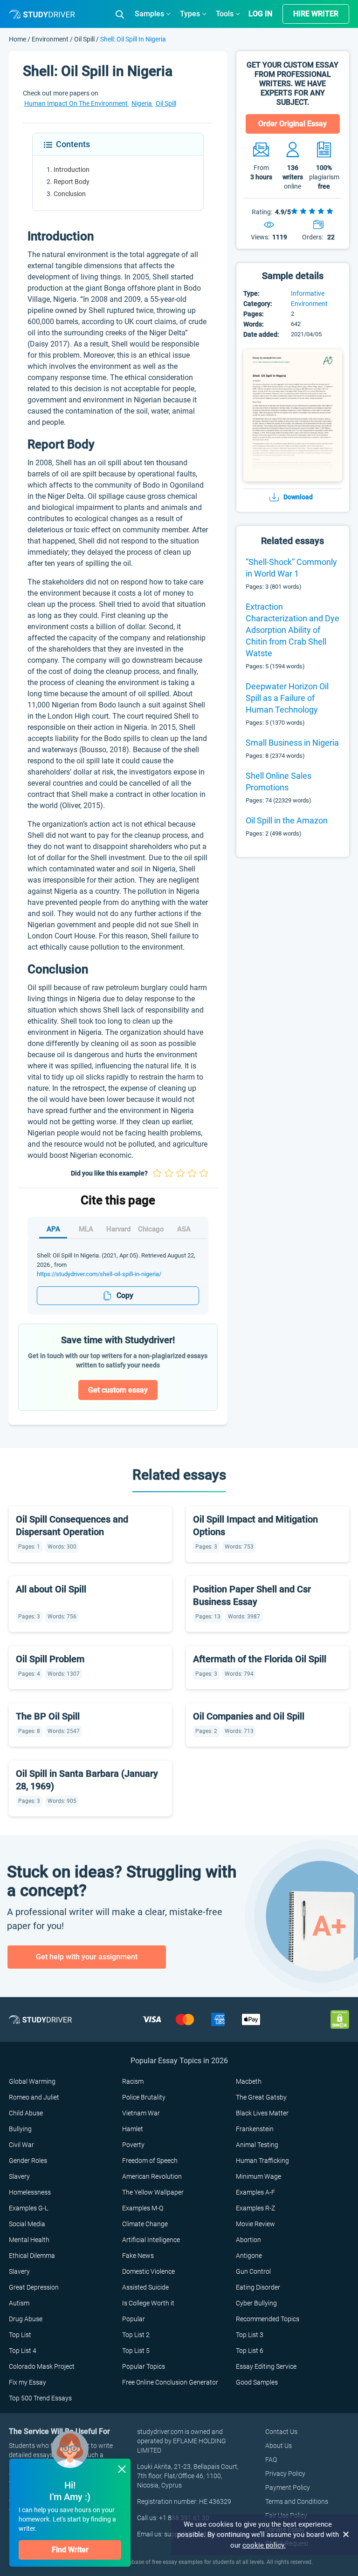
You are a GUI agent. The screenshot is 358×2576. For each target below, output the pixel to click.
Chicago (151, 1229)
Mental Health (29, 2240)
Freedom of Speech (150, 2161)
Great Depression (34, 2287)
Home (18, 39)
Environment (51, 39)
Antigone (249, 2256)
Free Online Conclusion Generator (170, 2382)
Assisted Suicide (145, 2287)
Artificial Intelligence (151, 2240)
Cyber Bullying (256, 2303)
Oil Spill (84, 39)
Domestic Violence (148, 2271)
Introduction (72, 170)
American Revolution (152, 2176)
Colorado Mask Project (42, 2366)
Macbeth (249, 2081)
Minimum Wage (258, 2176)
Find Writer (70, 2550)
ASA (184, 1229)
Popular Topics (144, 2366)
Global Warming (32, 2081)
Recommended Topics (268, 2319)
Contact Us (281, 2432)
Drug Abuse (26, 2319)
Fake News (138, 2256)
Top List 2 (136, 2335)
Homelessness (30, 2192)
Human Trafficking (262, 2161)
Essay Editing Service (266, 2366)
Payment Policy (288, 2488)
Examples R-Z (255, 2208)
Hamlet (133, 2129)
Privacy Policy (285, 2474)
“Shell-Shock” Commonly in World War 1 (291, 568)
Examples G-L (28, 2208)
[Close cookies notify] (346, 2535)
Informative (308, 293)
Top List (20, 2335)
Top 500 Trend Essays (40, 2398)
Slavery (19, 2176)
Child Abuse (26, 2113)
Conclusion (70, 194)
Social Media (27, 2224)
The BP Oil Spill (48, 1716)
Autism (19, 2303)
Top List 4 (23, 2351)
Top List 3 (250, 2335)
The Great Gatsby (261, 2097)
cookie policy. (264, 2545)
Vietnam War (141, 2113)
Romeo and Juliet (34, 2097)
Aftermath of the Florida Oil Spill (260, 1659)
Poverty (133, 2145)
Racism (133, 2081)
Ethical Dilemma (32, 2256)
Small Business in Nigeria (292, 743)
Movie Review (255, 2224)
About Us (279, 2446)
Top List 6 (250, 2351)
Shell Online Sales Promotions (279, 782)
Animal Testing (257, 2145)
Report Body (72, 182)
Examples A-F (255, 2192)
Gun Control (253, 2271)
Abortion (248, 2240)
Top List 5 (136, 2351)
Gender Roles (28, 2161)
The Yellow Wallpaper (153, 2192)
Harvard (118, 1229)
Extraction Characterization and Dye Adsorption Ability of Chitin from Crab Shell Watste (293, 630)
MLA (86, 1229)
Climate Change (145, 2224)
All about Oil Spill (51, 1589)
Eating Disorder (258, 2287)
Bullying (20, 2129)
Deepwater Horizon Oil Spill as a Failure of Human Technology (287, 698)
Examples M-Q (143, 2208)
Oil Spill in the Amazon (287, 820)
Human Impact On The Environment (77, 103)
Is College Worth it (148, 2303)
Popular (134, 2319)
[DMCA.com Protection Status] (340, 2019)
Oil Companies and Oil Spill (249, 1716)
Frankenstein (255, 2129)
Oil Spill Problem (50, 1659)
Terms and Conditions (297, 2501)
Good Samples (257, 2382)
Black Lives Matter (262, 2113)
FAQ (271, 2460)
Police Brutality (144, 2097)
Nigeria (142, 103)
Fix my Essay (28, 2382)
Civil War (21, 2145)
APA (53, 1229)
